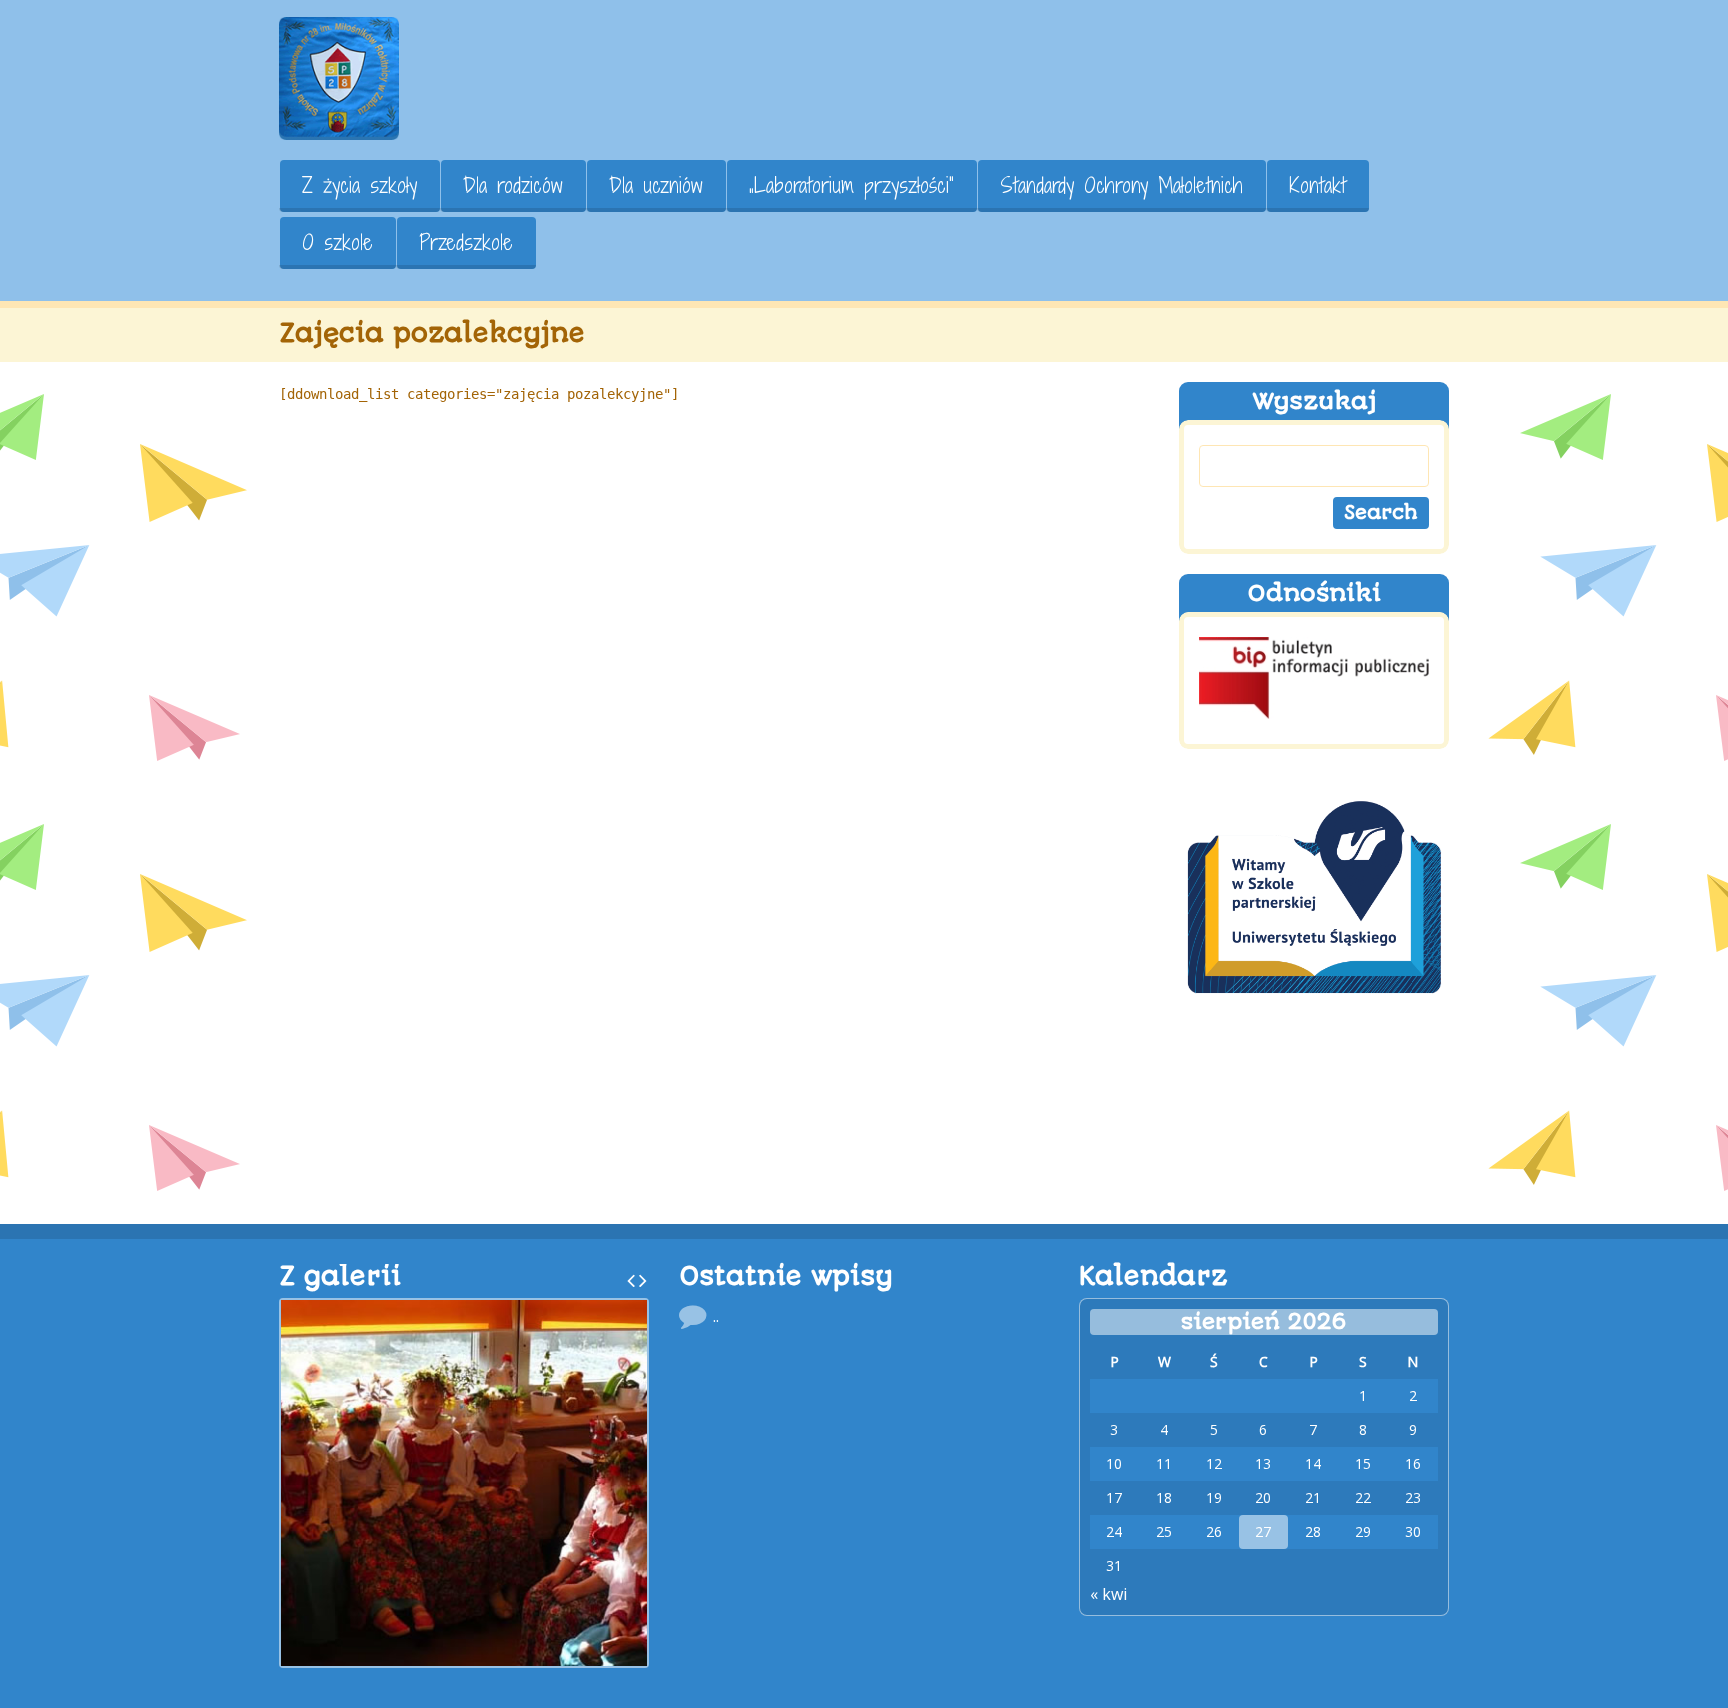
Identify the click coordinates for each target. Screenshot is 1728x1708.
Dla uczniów (656, 185)
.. (716, 1316)
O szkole (337, 242)
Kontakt (1317, 185)
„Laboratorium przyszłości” (851, 185)
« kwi (1108, 1594)
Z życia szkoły (359, 185)
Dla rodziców (513, 185)
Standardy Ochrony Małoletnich (1121, 185)
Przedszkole (466, 242)
